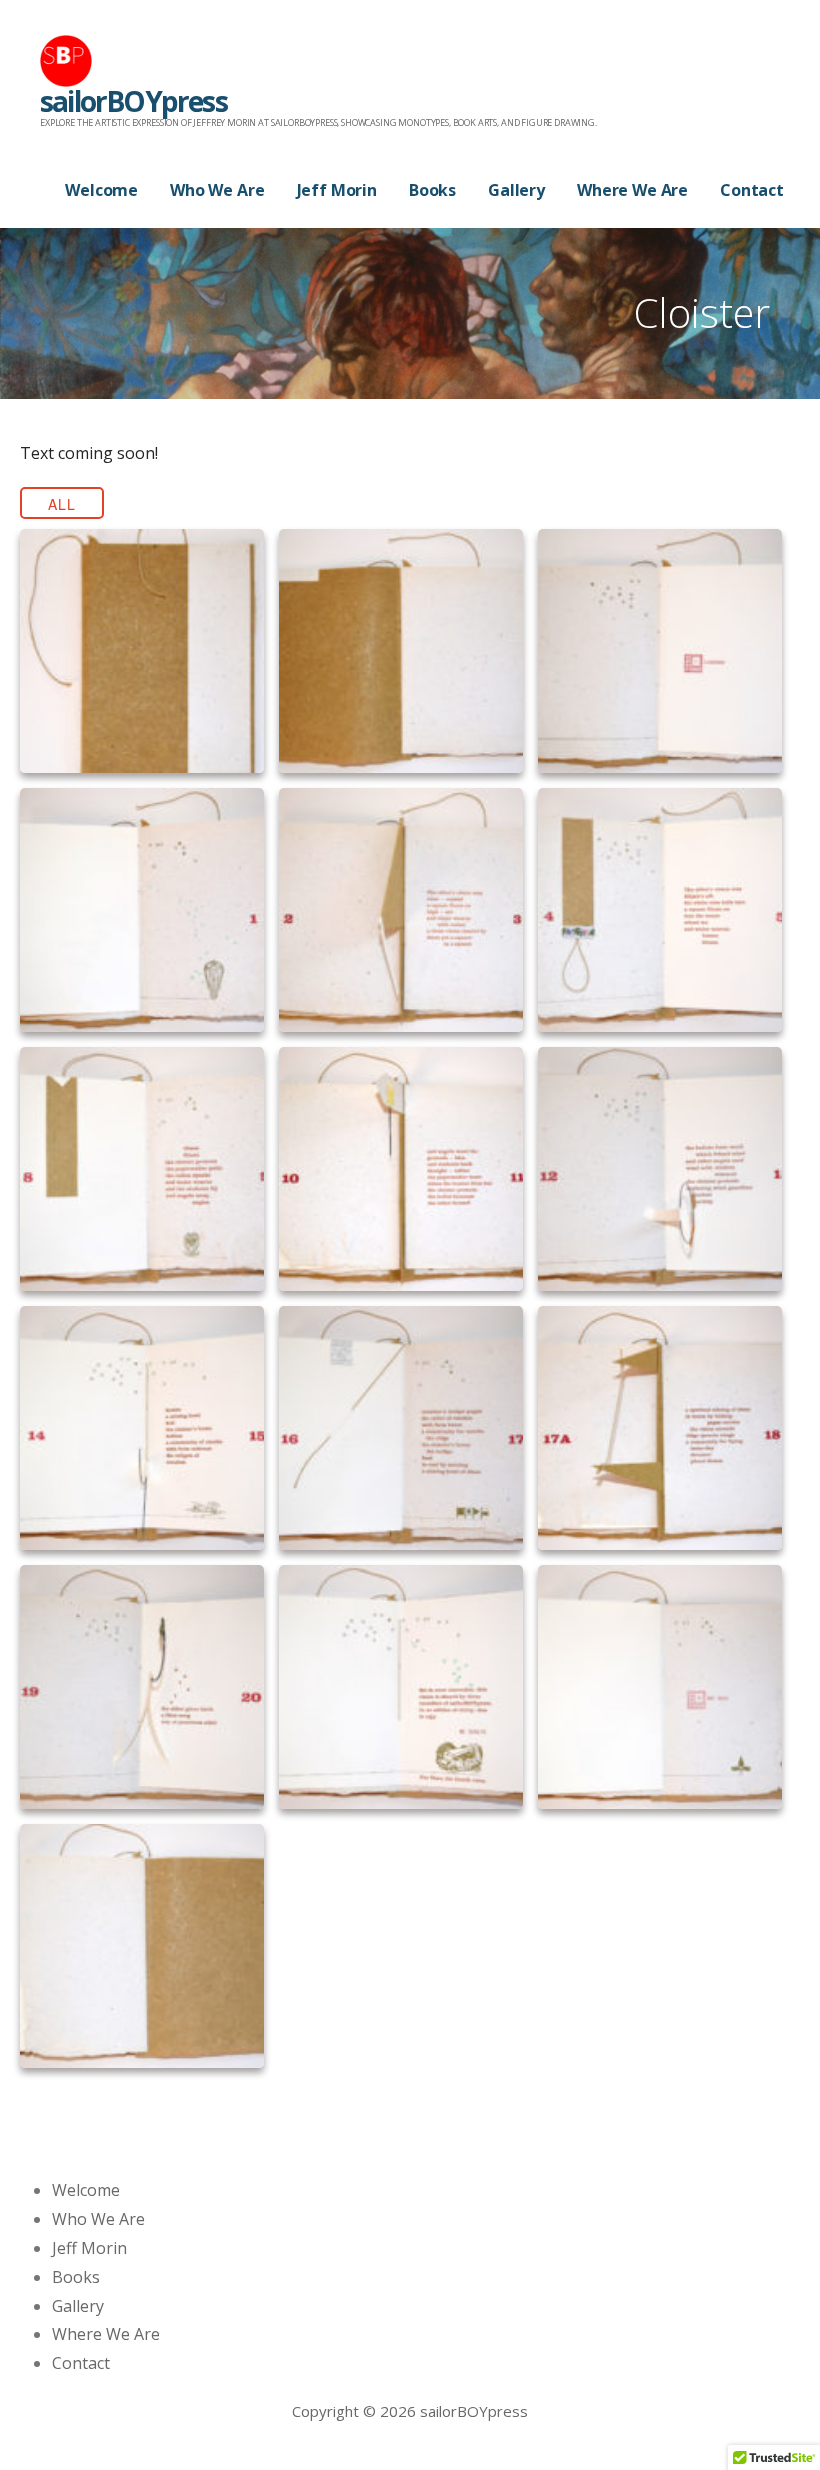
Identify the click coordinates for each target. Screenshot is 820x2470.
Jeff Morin (337, 190)
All (62, 504)
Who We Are (217, 190)
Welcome (101, 190)
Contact (752, 190)
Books (432, 190)
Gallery (516, 190)
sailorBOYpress (133, 101)
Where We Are (632, 190)
